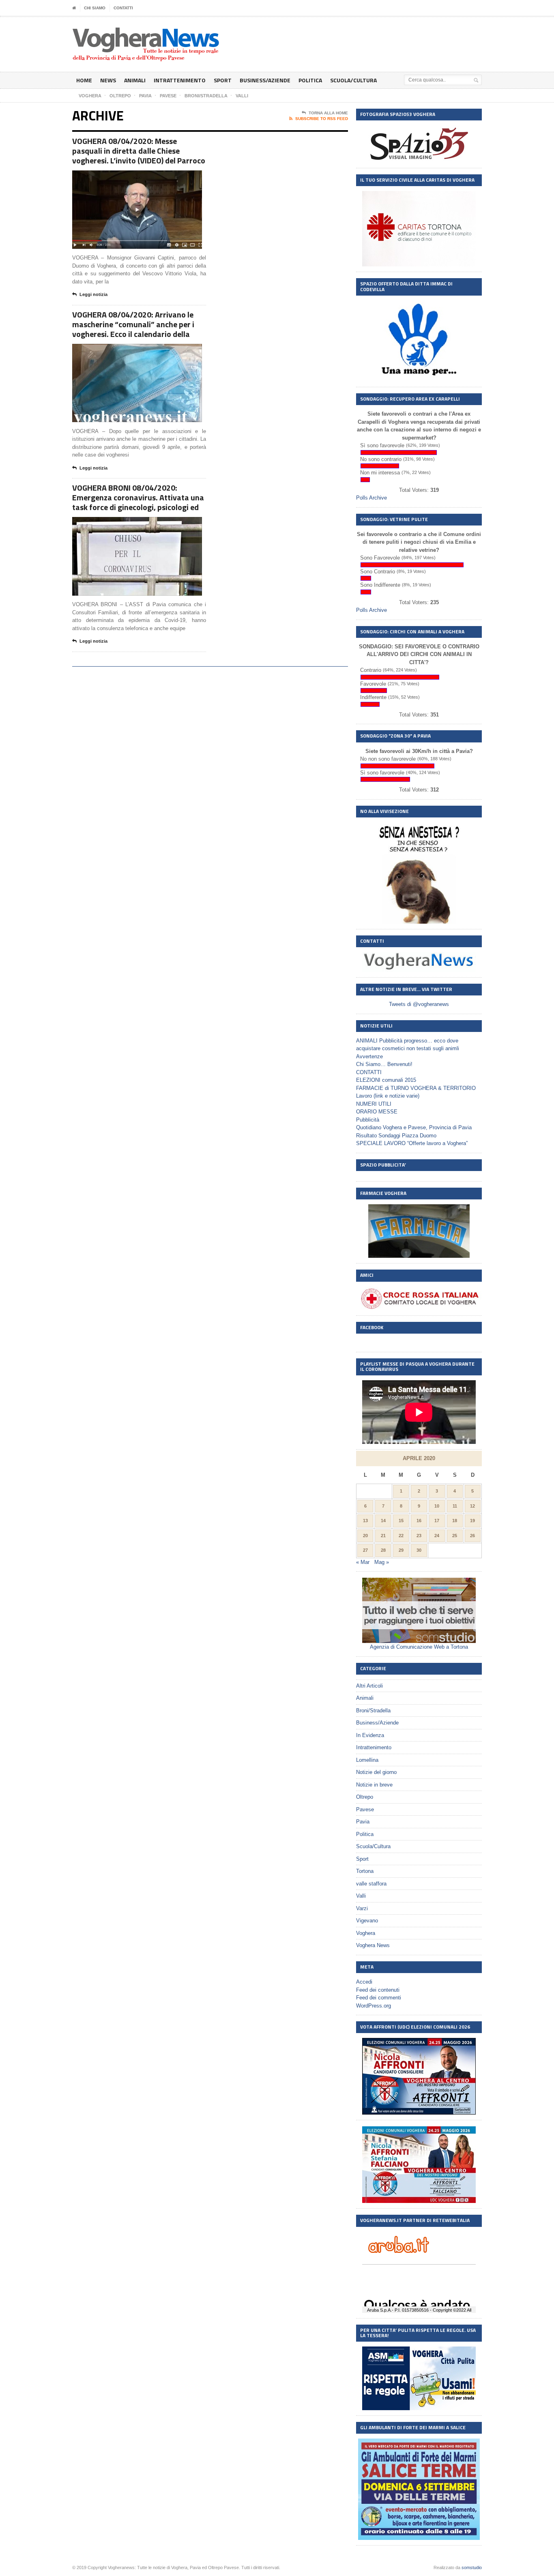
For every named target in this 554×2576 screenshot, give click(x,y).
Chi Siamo (95, 8)
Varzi (362, 1908)
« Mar (363, 1562)
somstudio (472, 2567)
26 (472, 1536)
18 (455, 1521)
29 (401, 1550)
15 (401, 1521)
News (108, 80)
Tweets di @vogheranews (419, 1004)
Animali (135, 80)
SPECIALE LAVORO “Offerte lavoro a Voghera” (412, 1143)
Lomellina (367, 1760)
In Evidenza (370, 1735)
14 (383, 1521)
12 (472, 1506)
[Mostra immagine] (127, 177)
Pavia (363, 1822)
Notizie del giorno (376, 1772)
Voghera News (373, 1945)
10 (437, 1506)
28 (383, 1550)
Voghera (366, 1933)
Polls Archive (371, 498)
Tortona (365, 1871)
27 (365, 1550)
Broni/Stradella (373, 1711)
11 (455, 1506)
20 (365, 1536)
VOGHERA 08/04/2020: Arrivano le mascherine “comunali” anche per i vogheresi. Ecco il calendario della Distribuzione (133, 329)
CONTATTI (123, 8)
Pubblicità (368, 1120)
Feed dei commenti (379, 1998)
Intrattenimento (180, 80)
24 (437, 1536)
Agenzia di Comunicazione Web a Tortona (419, 1647)
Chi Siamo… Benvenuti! (384, 1064)
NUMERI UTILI (374, 1104)
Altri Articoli (369, 1686)
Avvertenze (369, 1056)
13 (365, 1521)
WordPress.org (374, 2006)
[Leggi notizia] (147, 177)
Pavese (365, 1809)
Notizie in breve (374, 1785)
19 (472, 1521)
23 (419, 1536)
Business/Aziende (265, 80)
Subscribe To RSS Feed (322, 119)
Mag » (382, 1562)
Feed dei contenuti (378, 1990)
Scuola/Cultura (353, 80)
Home (84, 80)
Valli (361, 1896)
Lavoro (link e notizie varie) (388, 1096)
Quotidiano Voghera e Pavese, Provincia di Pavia (414, 1127)
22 (401, 1536)
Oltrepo (365, 1797)
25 (455, 1536)
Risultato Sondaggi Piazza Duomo (396, 1136)
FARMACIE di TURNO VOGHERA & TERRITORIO (416, 1088)
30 (419, 1550)
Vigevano (367, 1921)
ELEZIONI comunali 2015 (386, 1080)
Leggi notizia (93, 294)
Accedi (364, 1982)
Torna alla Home (328, 113)
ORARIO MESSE (377, 1112)
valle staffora (371, 1884)
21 (383, 1536)
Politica (310, 80)
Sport (223, 80)
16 (419, 1521)
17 (437, 1521)
